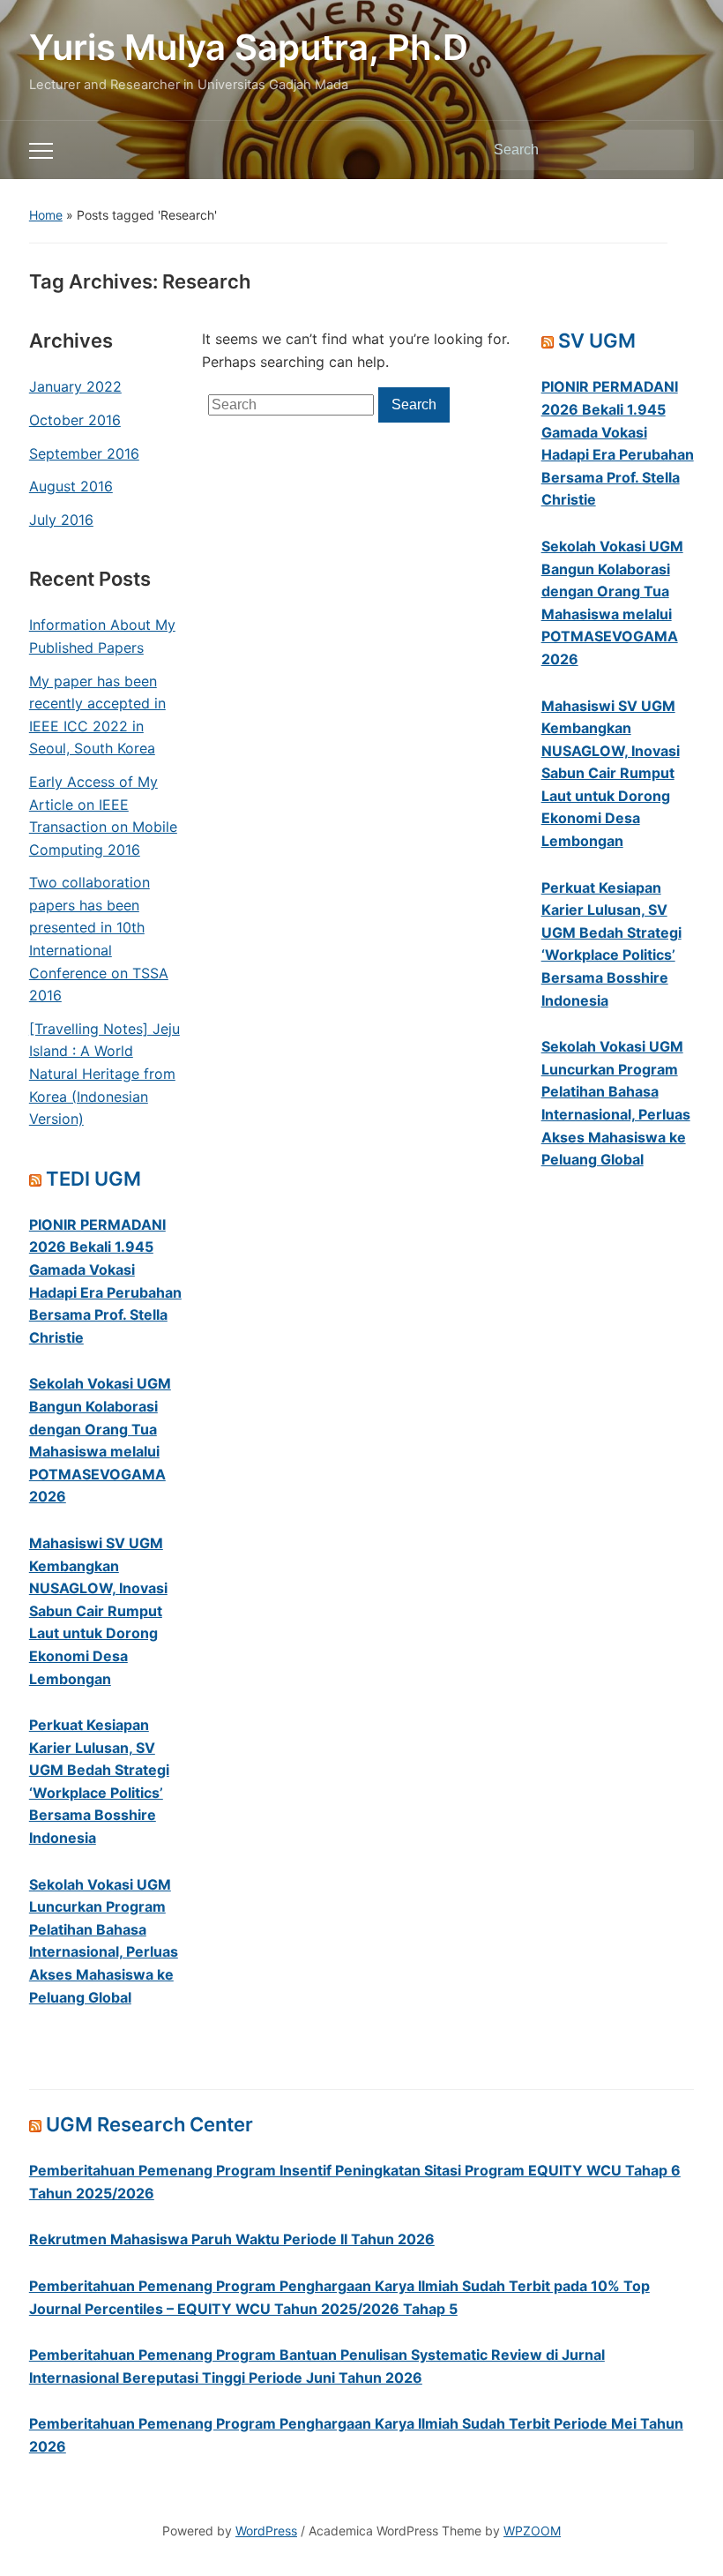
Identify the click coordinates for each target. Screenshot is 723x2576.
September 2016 (84, 453)
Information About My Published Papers (102, 636)
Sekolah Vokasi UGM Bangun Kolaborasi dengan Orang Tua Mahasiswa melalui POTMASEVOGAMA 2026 (100, 1440)
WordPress (266, 2531)
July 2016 (61, 520)
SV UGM (597, 341)
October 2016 (75, 420)
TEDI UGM (93, 1179)
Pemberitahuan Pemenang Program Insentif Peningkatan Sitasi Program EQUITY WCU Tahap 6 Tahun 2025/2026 (355, 2182)
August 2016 (71, 486)
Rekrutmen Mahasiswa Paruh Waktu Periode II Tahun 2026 (232, 2239)
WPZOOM (532, 2531)
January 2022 (75, 386)
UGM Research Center (149, 2124)
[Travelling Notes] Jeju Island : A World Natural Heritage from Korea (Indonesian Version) (104, 1074)
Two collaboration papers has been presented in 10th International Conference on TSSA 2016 (99, 939)
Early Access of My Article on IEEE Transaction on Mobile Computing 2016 (103, 816)
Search (672, 150)
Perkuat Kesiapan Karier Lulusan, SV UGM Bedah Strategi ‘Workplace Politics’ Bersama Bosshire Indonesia (99, 1781)
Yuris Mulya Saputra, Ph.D (249, 47)
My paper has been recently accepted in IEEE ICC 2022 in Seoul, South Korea (97, 715)
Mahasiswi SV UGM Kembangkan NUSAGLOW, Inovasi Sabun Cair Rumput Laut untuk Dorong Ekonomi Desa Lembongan (98, 1611)
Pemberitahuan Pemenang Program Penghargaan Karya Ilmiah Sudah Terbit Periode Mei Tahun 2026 (356, 2435)
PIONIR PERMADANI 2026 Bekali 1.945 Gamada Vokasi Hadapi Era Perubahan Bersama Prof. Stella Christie (105, 1281)
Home (46, 215)
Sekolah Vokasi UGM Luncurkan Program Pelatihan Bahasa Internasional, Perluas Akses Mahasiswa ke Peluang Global (104, 1941)
